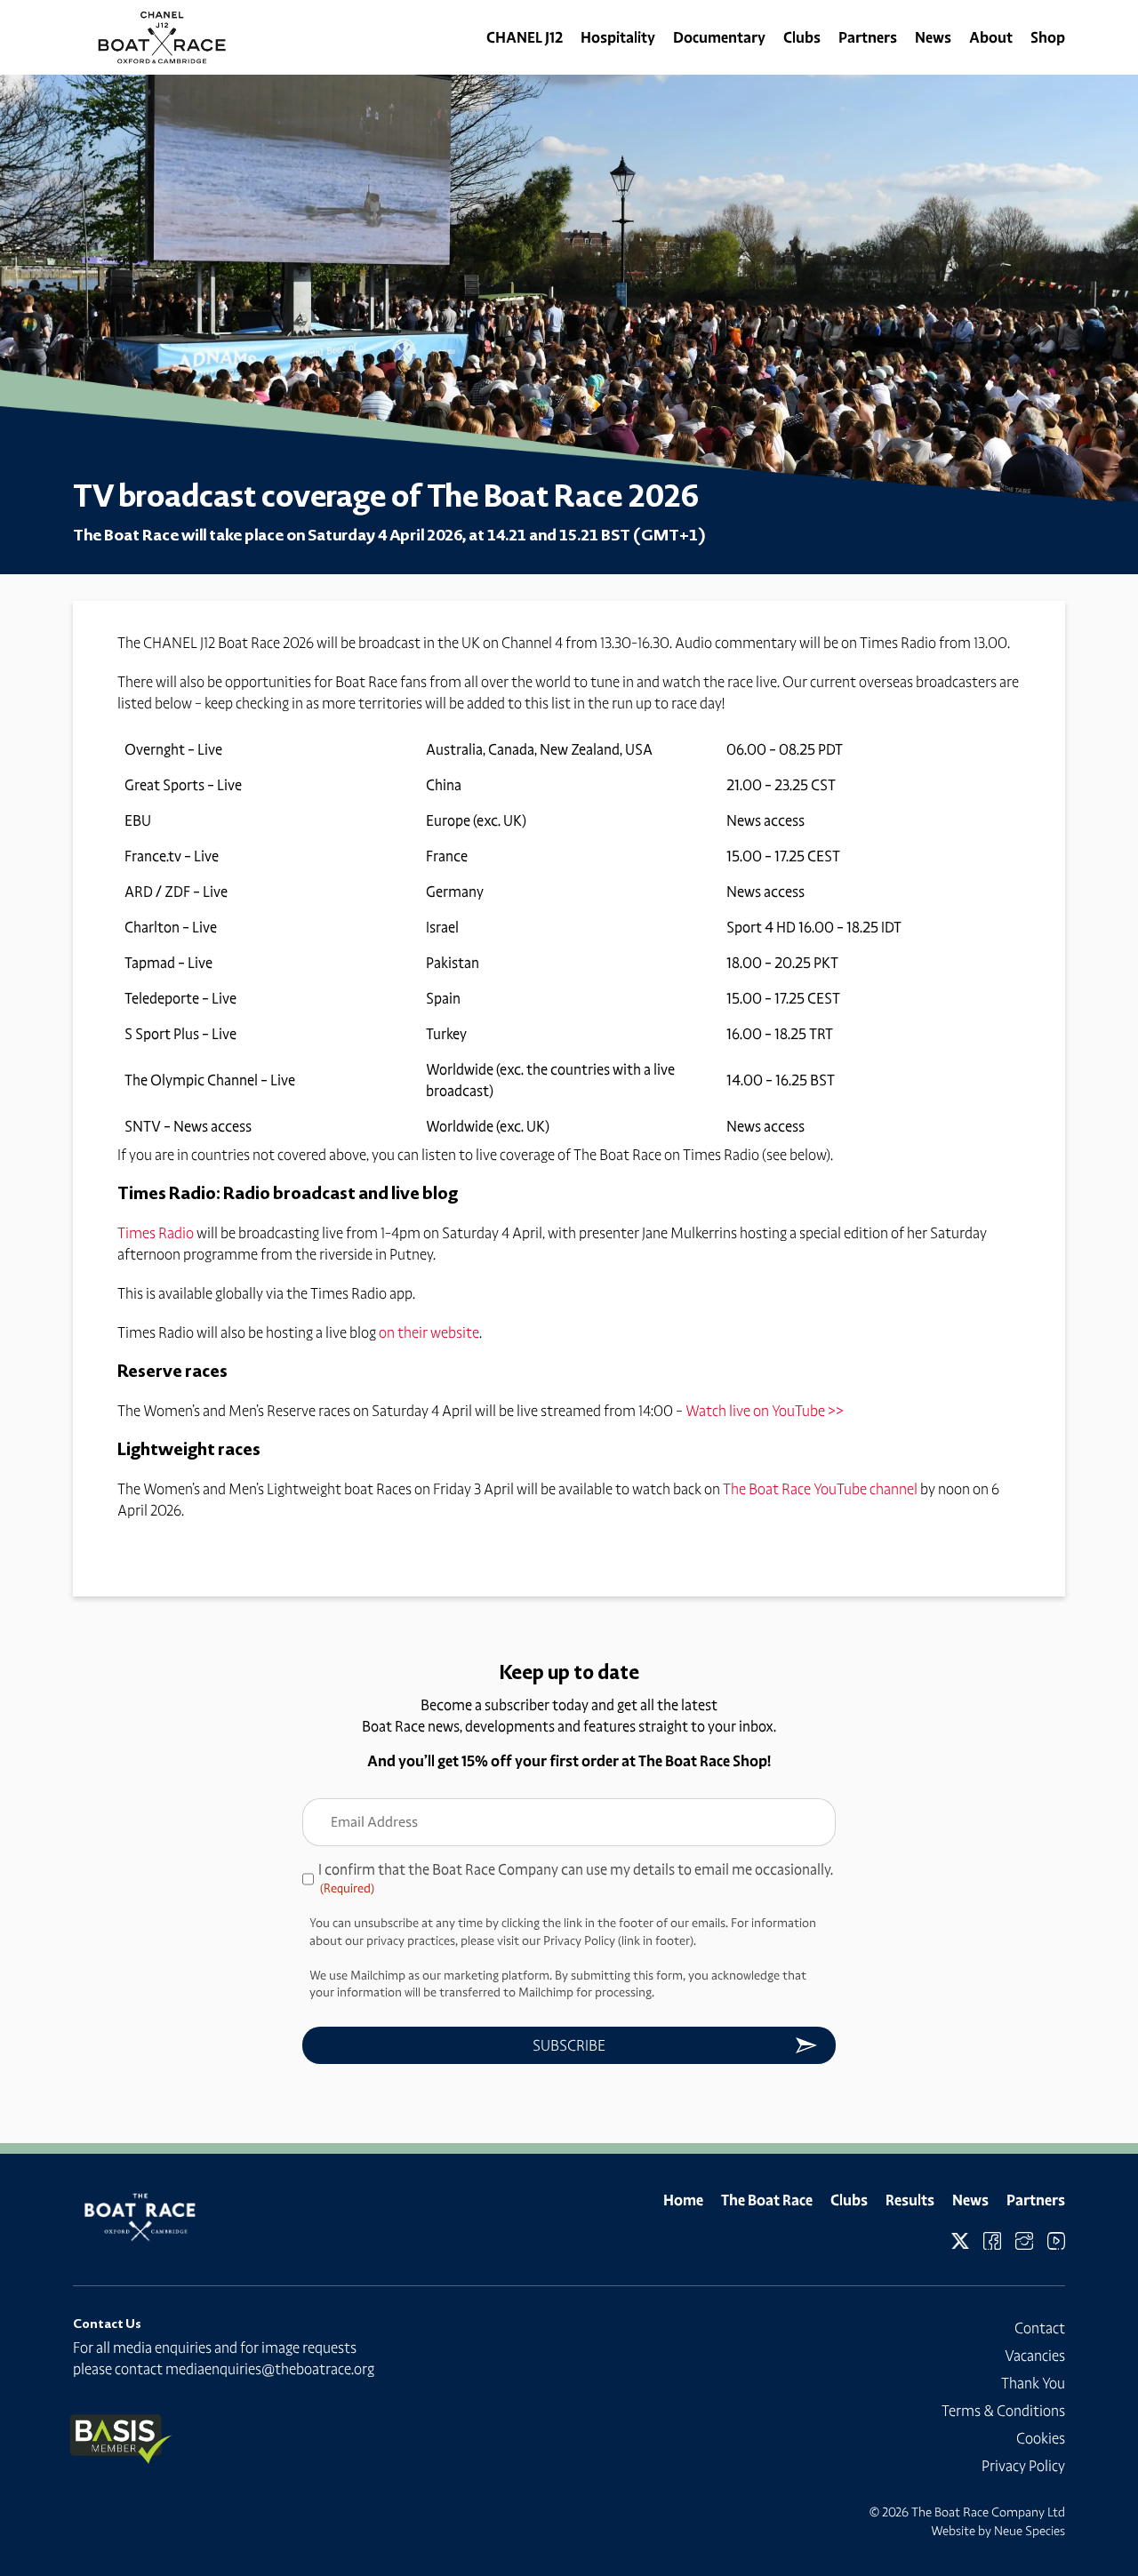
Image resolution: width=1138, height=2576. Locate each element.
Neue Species (1030, 2531)
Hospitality (618, 37)
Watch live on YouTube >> (765, 1411)
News (933, 37)
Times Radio (156, 1233)
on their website (429, 1332)
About (991, 37)
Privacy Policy (1023, 2466)
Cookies (1041, 2438)
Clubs (802, 37)
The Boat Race (767, 2200)
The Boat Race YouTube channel (820, 1489)
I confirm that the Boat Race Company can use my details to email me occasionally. (576, 1878)
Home (683, 2200)
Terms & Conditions (1003, 2411)
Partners (868, 37)
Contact (1040, 2328)
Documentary (719, 37)
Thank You (1033, 2383)
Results (910, 2200)
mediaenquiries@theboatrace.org (270, 2369)
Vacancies (1035, 2356)
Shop (1048, 37)
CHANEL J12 (525, 37)
